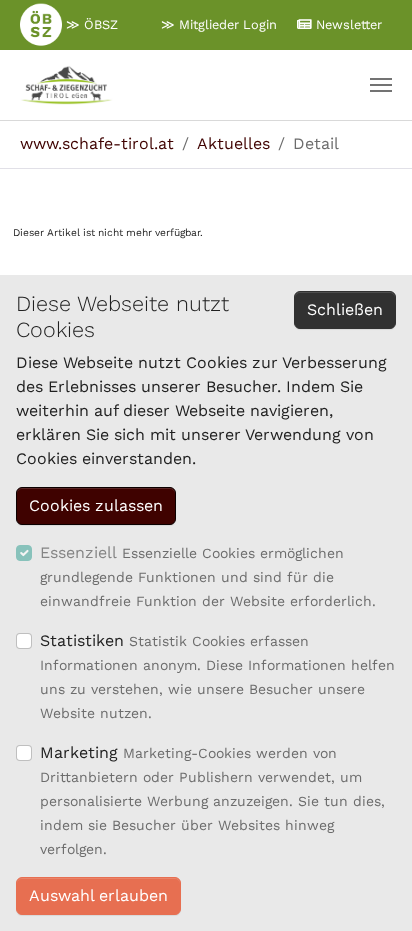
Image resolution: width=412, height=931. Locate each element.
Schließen (345, 309)
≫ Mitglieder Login (219, 24)
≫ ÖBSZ (90, 24)
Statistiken (82, 640)
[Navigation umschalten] (381, 85)
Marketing (79, 752)
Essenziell (78, 552)
